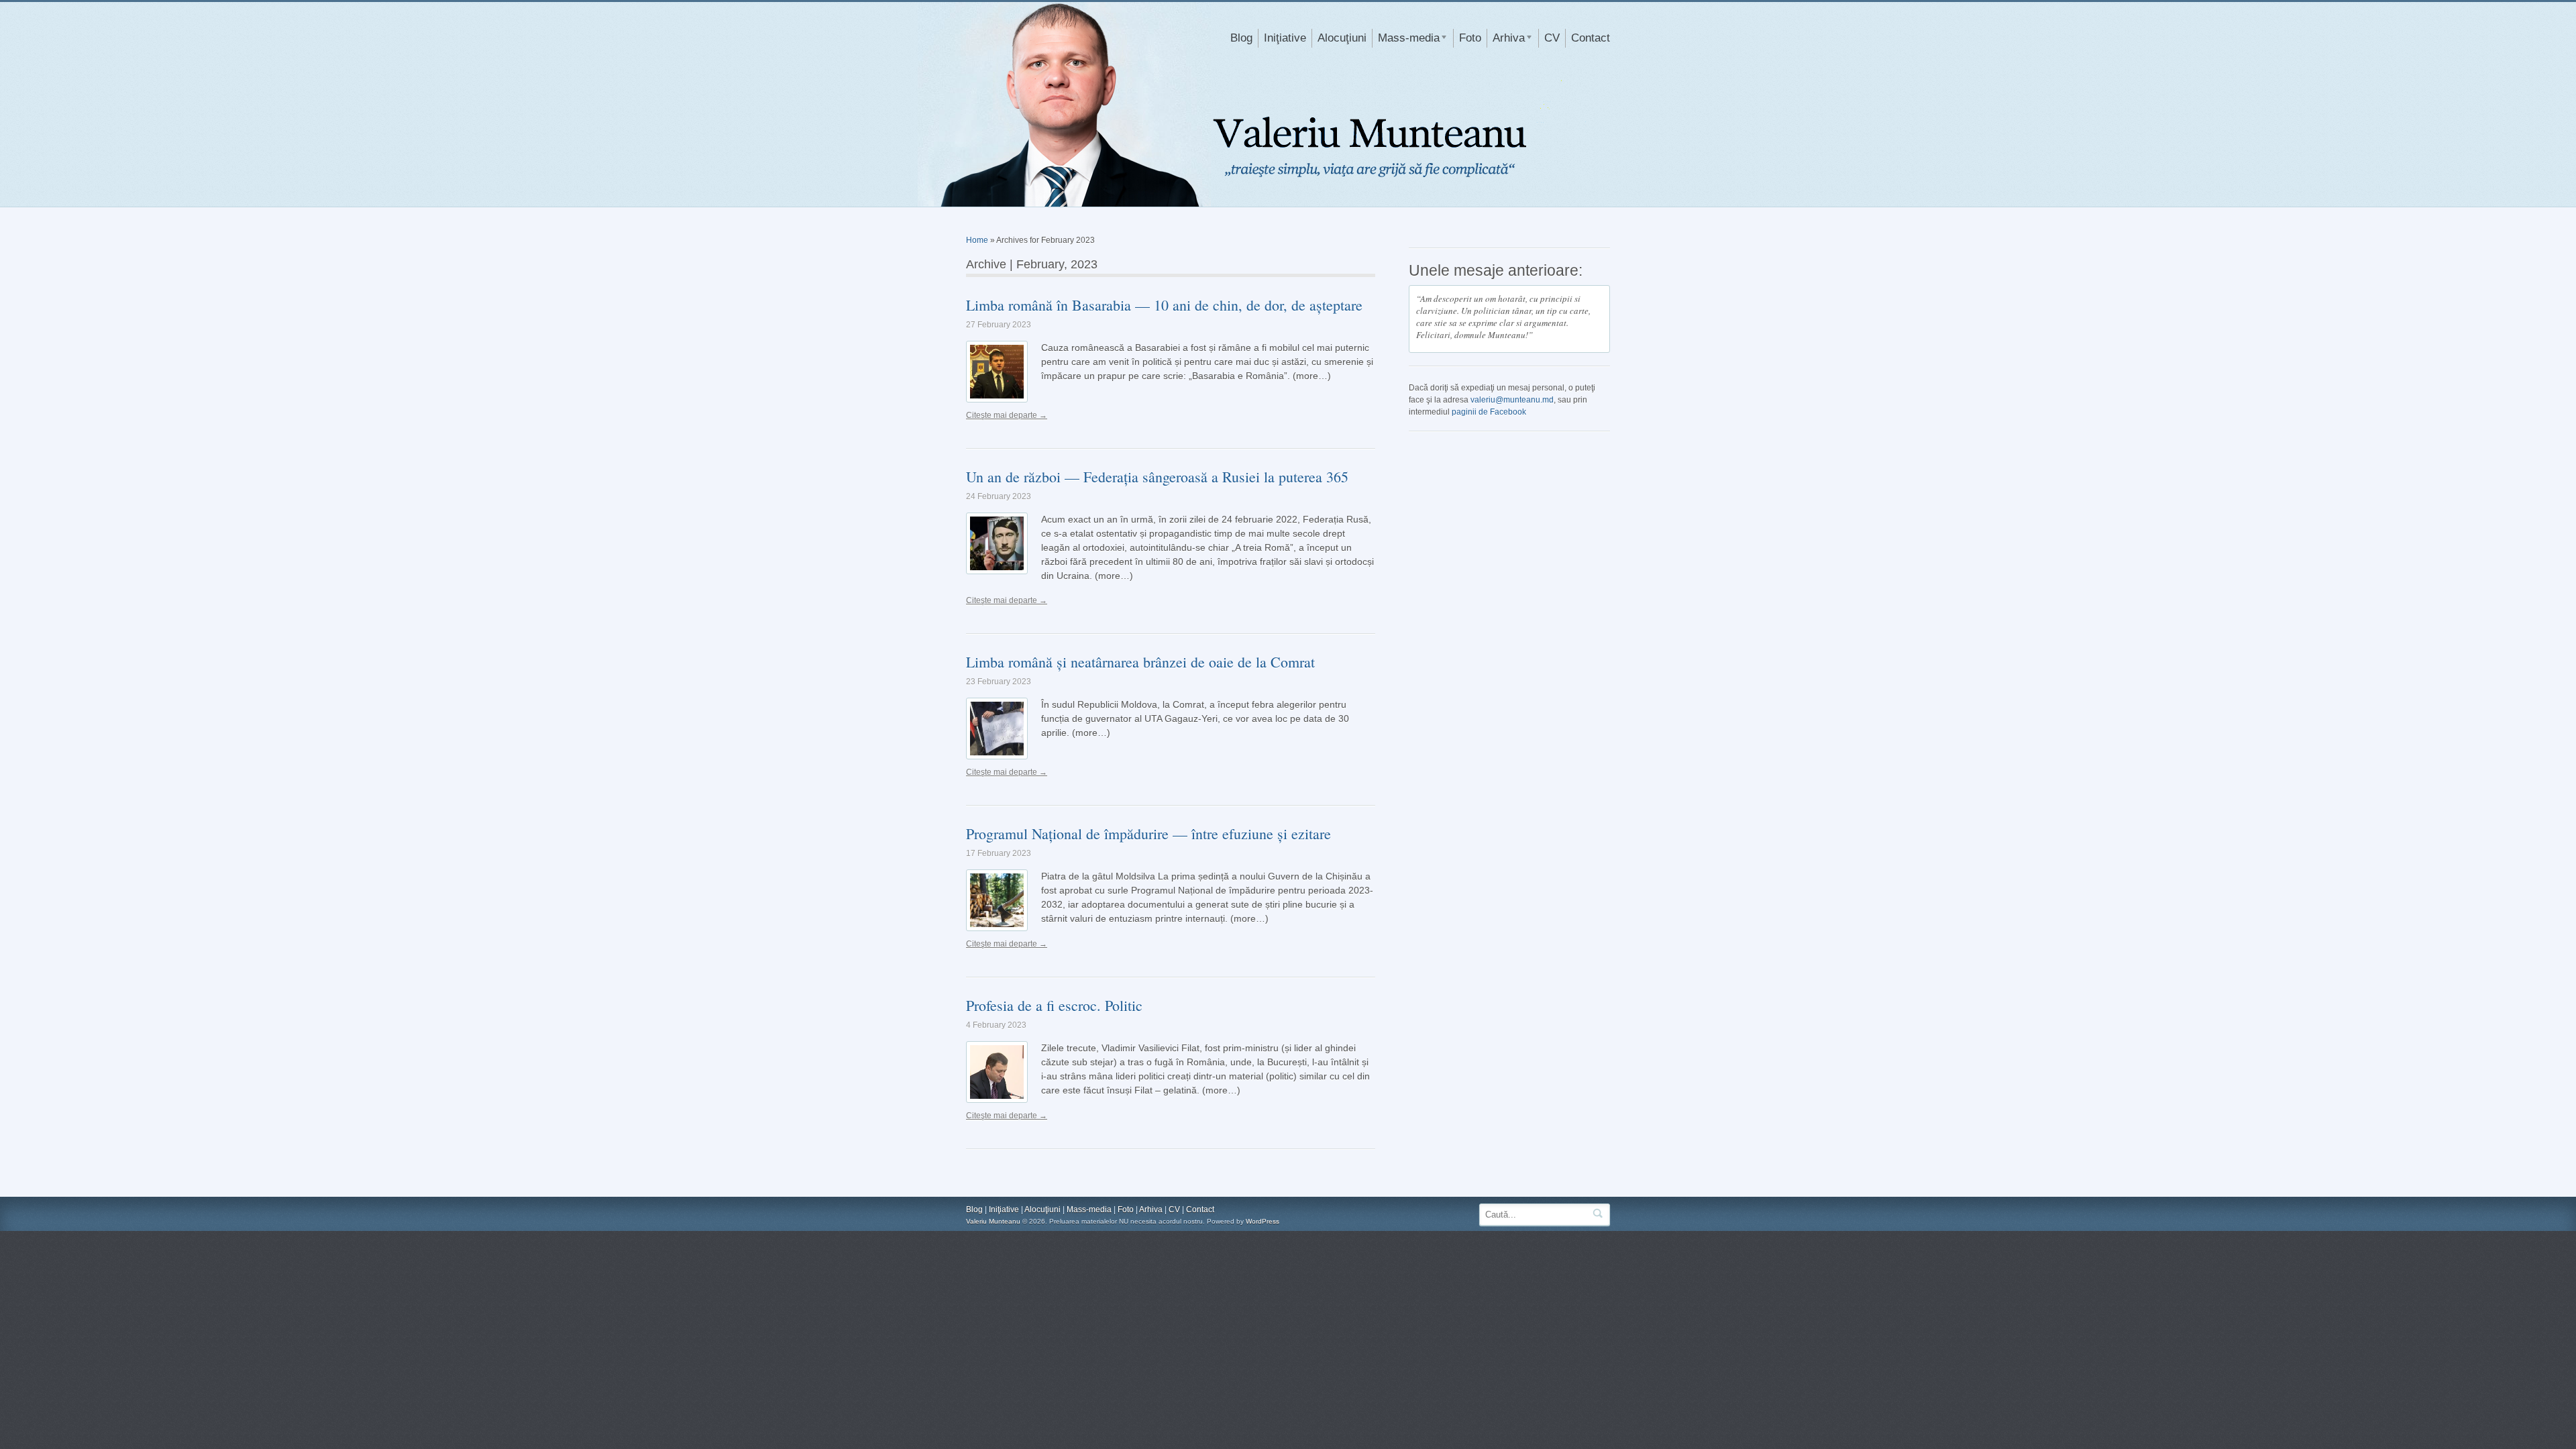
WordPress (1263, 1221)
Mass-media (1406, 40)
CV (1552, 38)
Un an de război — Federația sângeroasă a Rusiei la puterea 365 (1157, 477)
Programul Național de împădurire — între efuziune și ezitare (1148, 834)
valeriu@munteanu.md (1512, 400)
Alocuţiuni (1342, 38)
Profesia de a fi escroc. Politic (1054, 1005)
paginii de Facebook (1489, 412)
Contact (1591, 38)
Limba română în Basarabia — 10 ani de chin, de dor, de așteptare (1164, 305)
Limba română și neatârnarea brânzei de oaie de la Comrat (1140, 662)
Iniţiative (1285, 38)
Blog (1241, 38)
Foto (1470, 38)
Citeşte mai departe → (1007, 415)
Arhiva (1506, 40)
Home (977, 240)
